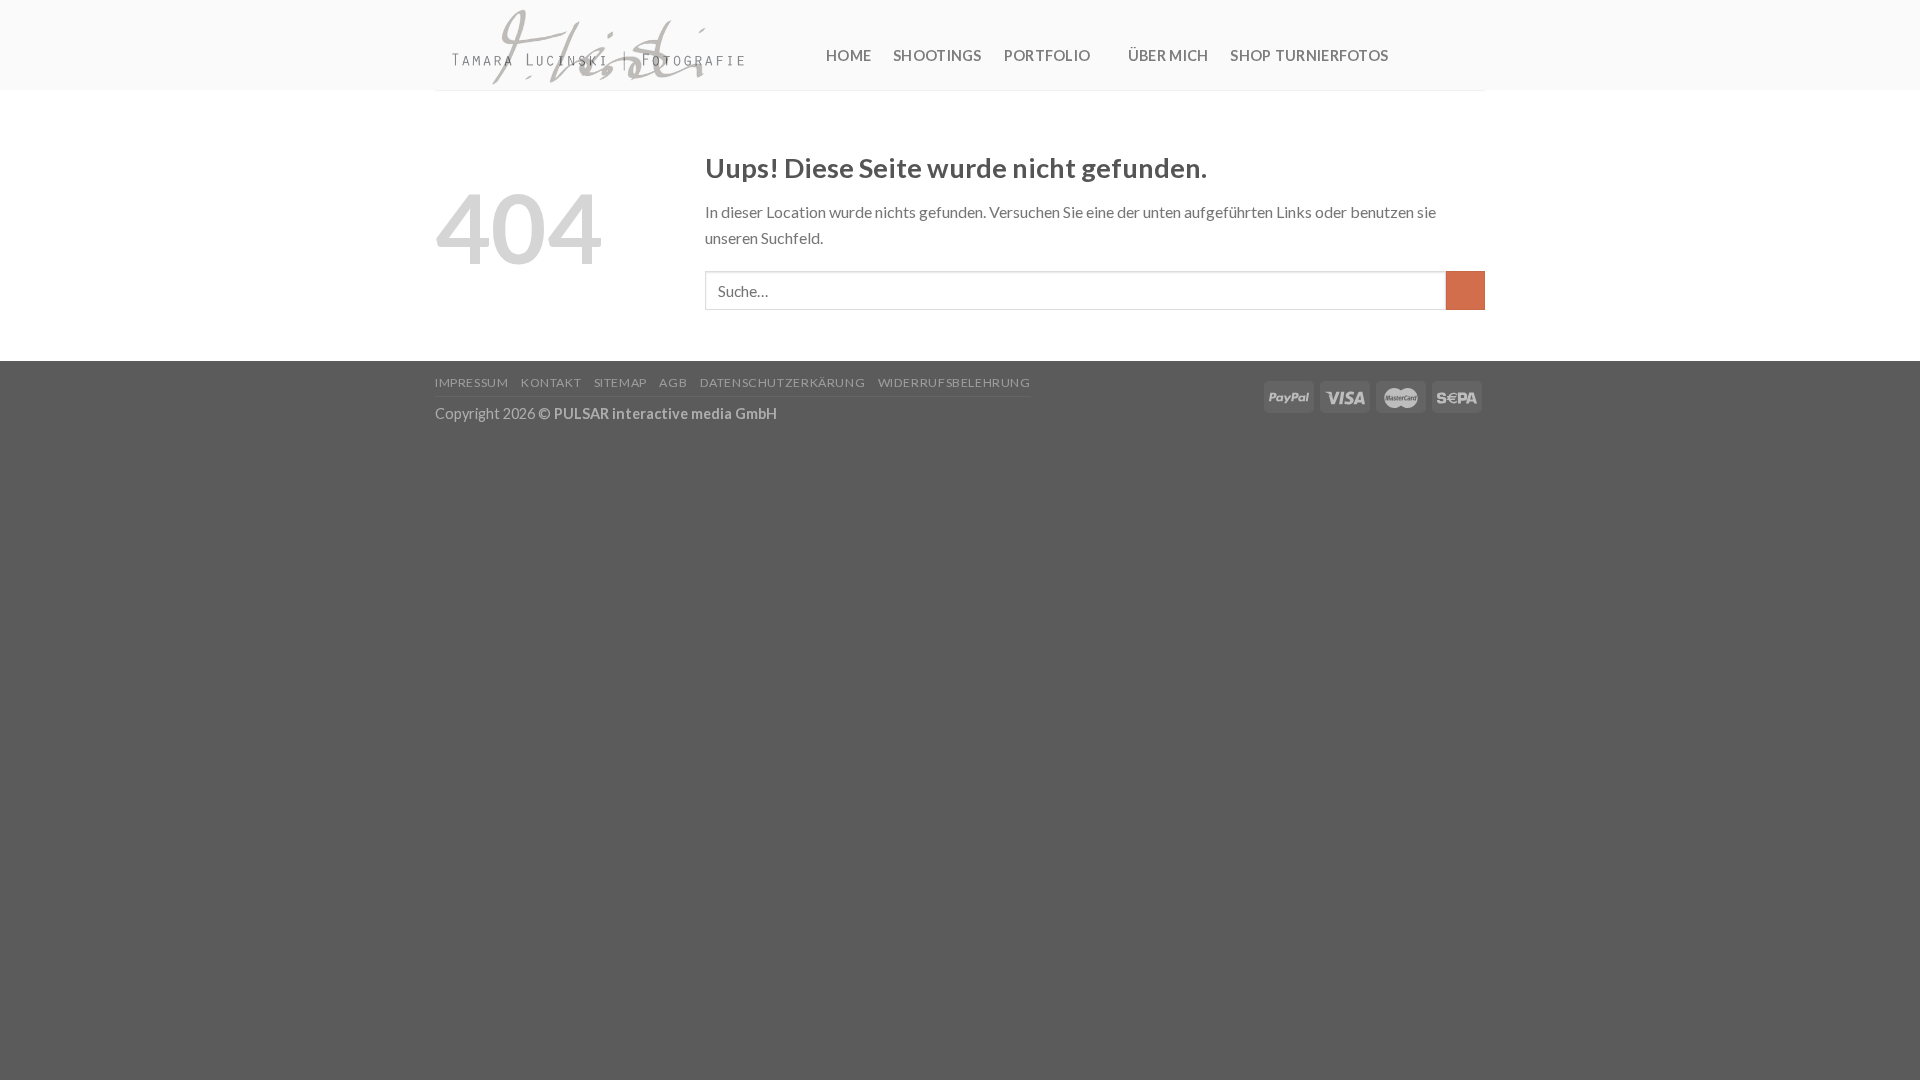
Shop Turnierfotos (1309, 55)
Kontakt (551, 382)
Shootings (937, 55)
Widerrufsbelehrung (954, 382)
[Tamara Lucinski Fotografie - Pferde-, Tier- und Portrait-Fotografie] (615, 45)
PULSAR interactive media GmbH (665, 413)
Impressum (472, 382)
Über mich (1168, 55)
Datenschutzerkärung (783, 382)
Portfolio (1047, 55)
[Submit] (1465, 290)
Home (848, 55)
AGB (673, 382)
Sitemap (620, 382)
